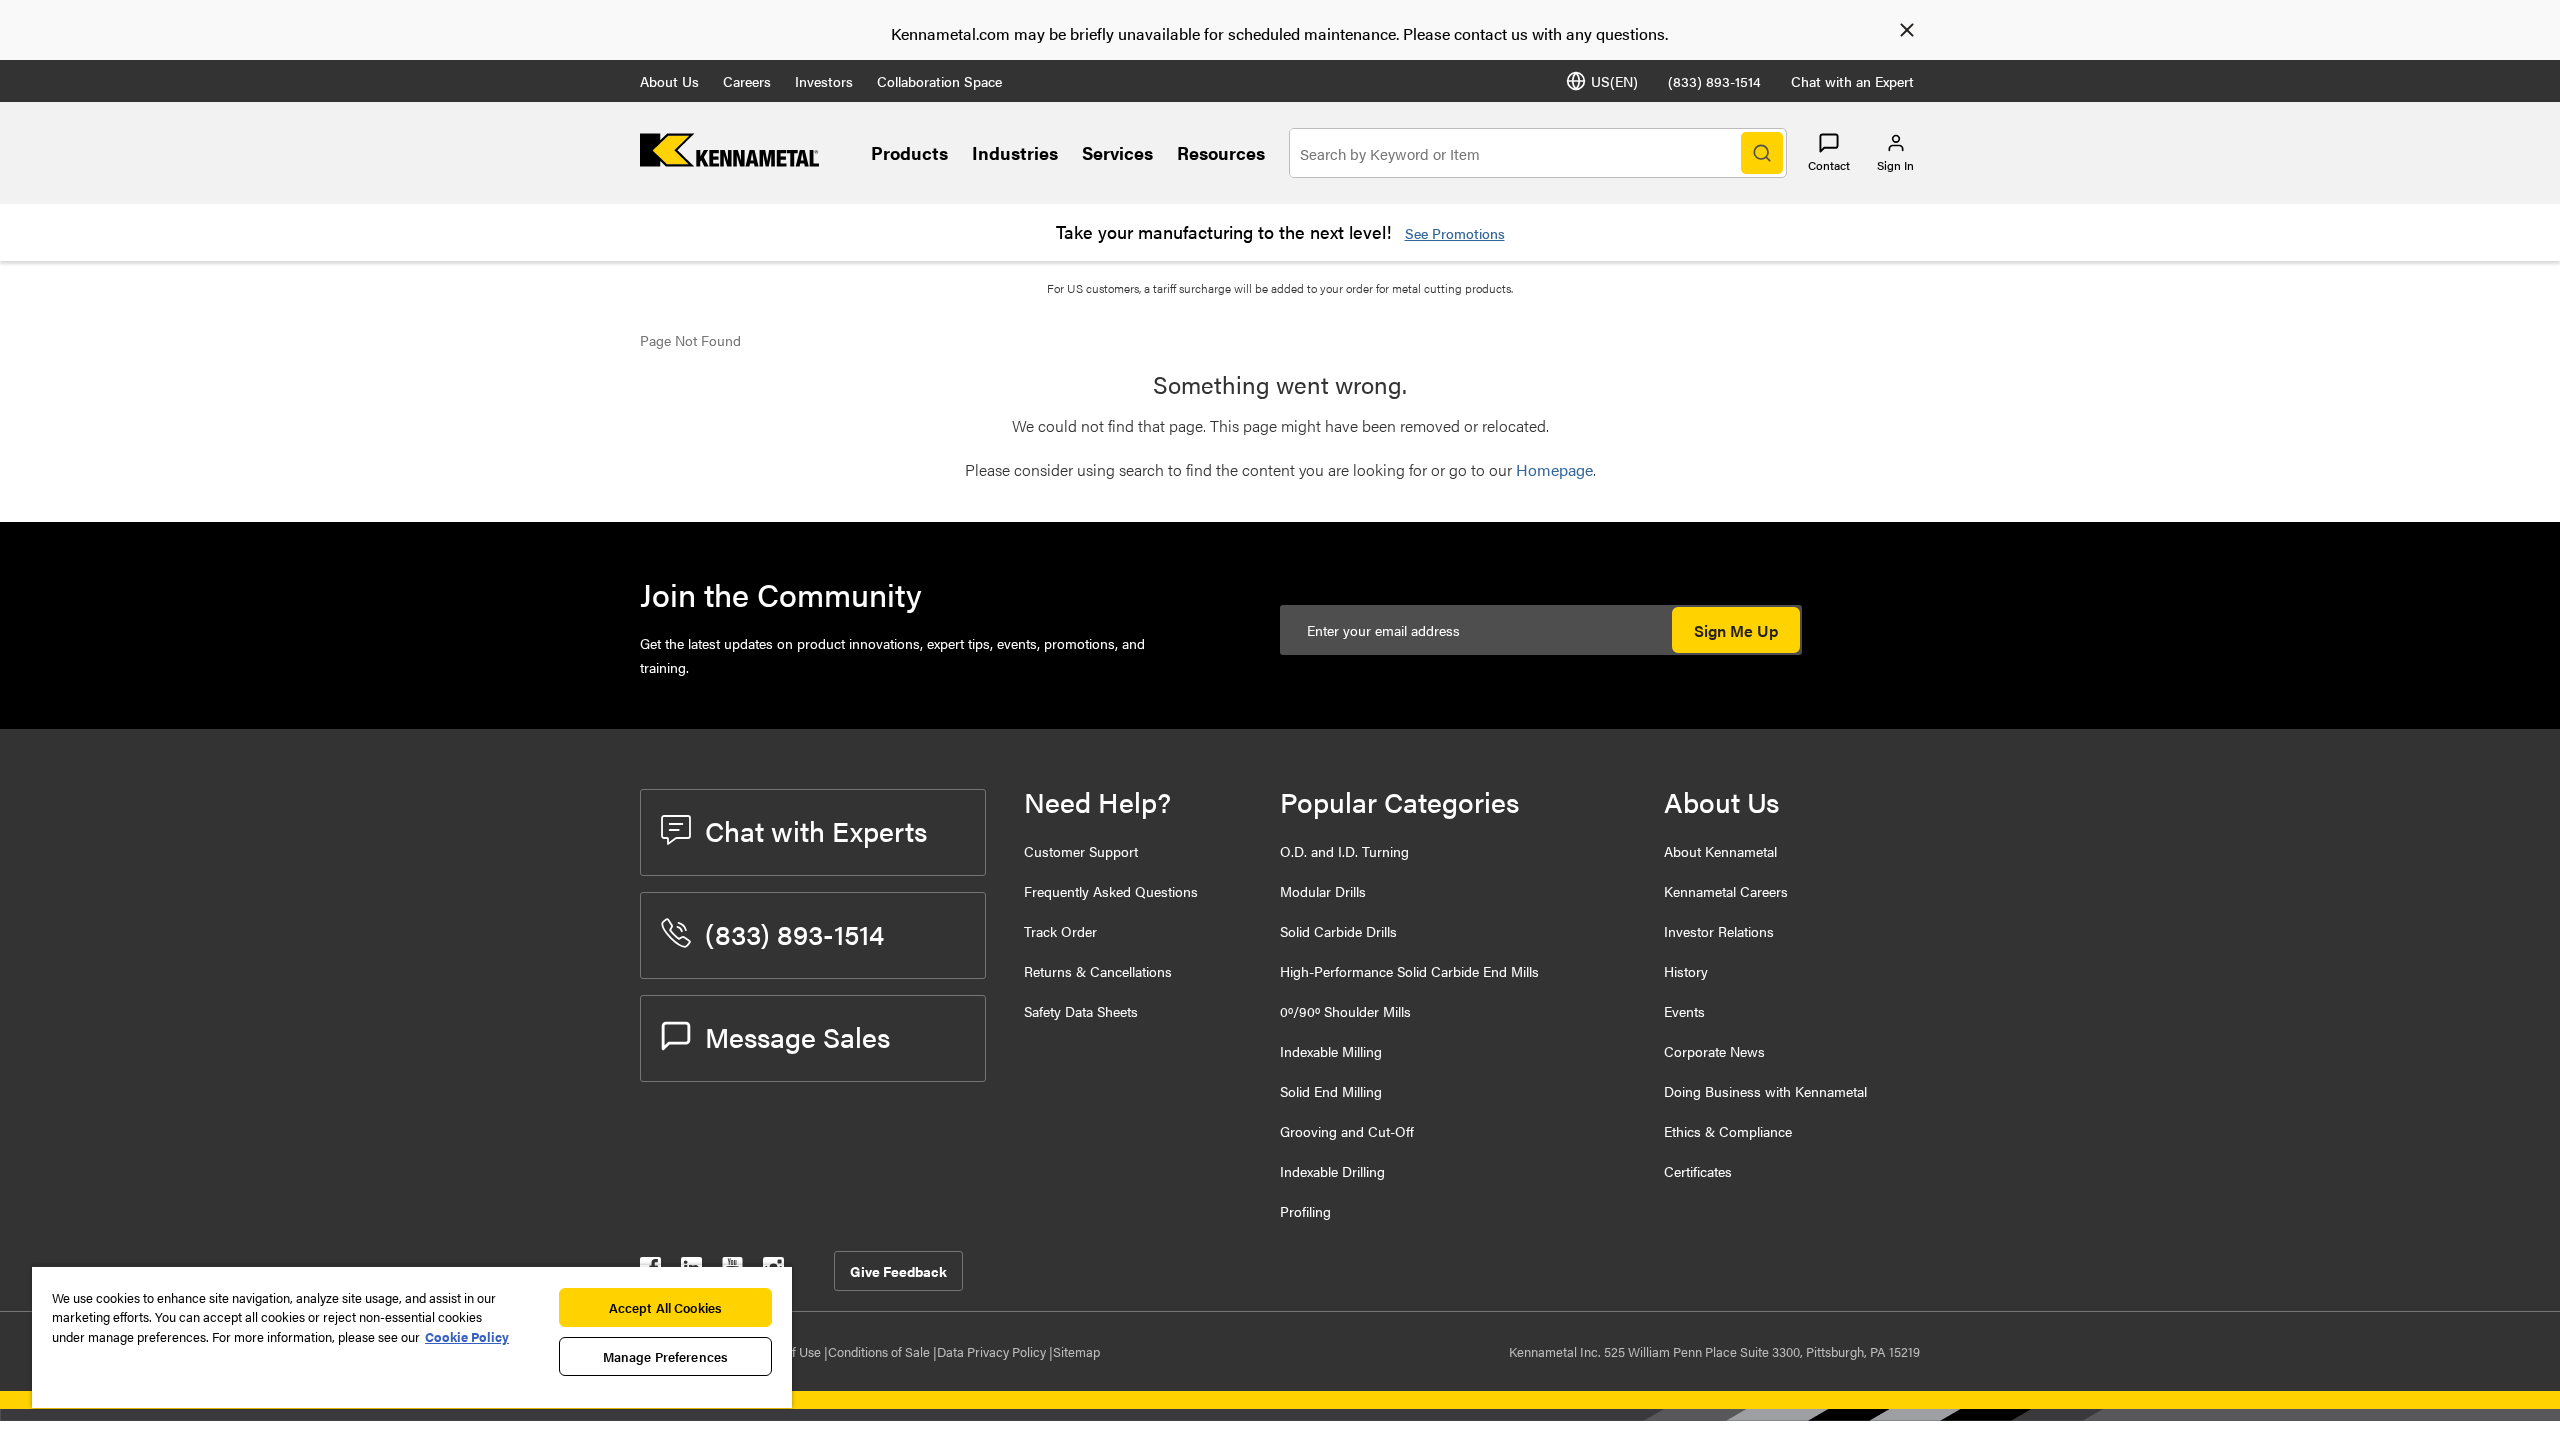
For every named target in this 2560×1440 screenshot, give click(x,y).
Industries (1015, 152)
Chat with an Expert (1852, 81)
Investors (824, 81)
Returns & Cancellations (1098, 971)
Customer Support (1081, 851)
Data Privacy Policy (993, 1351)
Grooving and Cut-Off (1347, 1131)
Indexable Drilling (1332, 1171)
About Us (669, 81)
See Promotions (1455, 233)
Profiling (1305, 1211)
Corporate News (1714, 1051)
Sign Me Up (1736, 630)
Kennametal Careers (1726, 891)
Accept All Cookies (665, 1307)
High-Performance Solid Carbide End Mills (1409, 971)
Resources (1221, 152)
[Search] (1762, 153)
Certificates (1698, 1171)
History (1686, 971)
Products (909, 152)
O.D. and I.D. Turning (1344, 851)
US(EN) (1614, 81)
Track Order (1060, 931)
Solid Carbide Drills (1338, 931)
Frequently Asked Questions (1111, 891)
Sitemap (1076, 1351)
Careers (747, 81)
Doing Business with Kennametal (1765, 1091)
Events (1684, 1011)
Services (1117, 152)
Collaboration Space (939, 81)
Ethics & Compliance (1728, 1131)
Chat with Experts (816, 830)
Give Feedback (898, 1271)
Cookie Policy (467, 1336)
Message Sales (797, 1036)
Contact (1829, 165)
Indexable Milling (1331, 1051)
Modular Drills (1323, 891)
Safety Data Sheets (1081, 1011)
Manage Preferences (665, 1356)
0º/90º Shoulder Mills (1345, 1011)
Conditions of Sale (880, 1351)
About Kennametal (1720, 851)
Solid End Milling (1331, 1091)
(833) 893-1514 (1714, 81)
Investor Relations (1719, 931)
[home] (729, 160)
